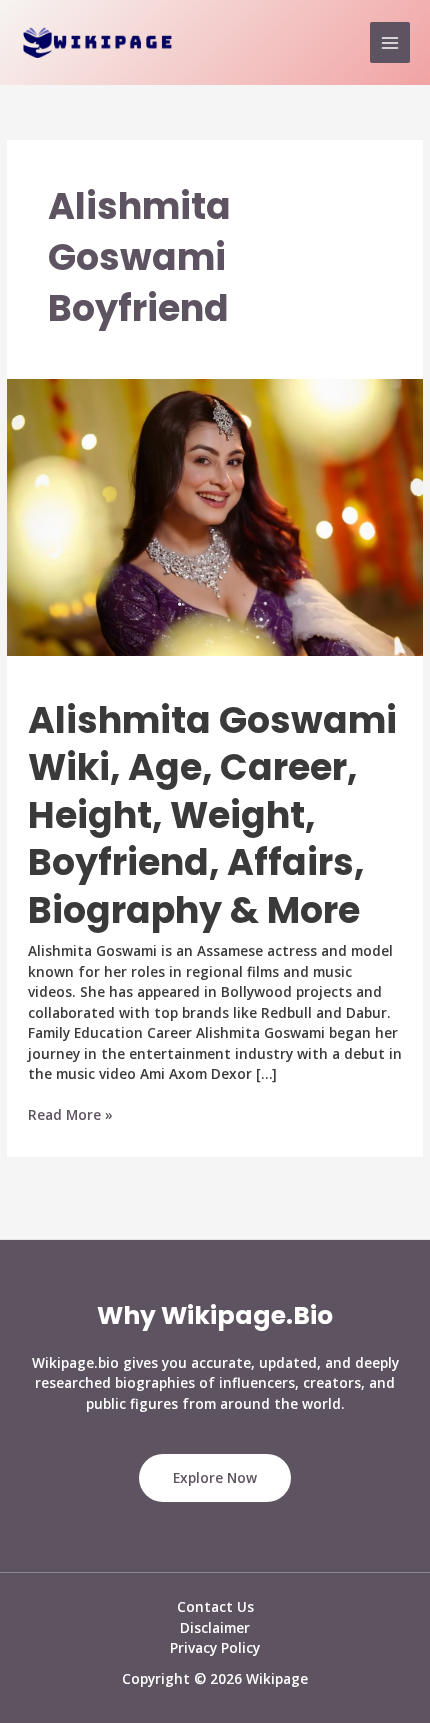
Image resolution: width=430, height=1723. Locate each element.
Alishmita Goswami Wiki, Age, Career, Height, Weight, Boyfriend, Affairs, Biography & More (212, 815)
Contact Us (215, 1606)
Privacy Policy (215, 1647)
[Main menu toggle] (390, 42)
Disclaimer (215, 1627)
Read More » (70, 1115)
